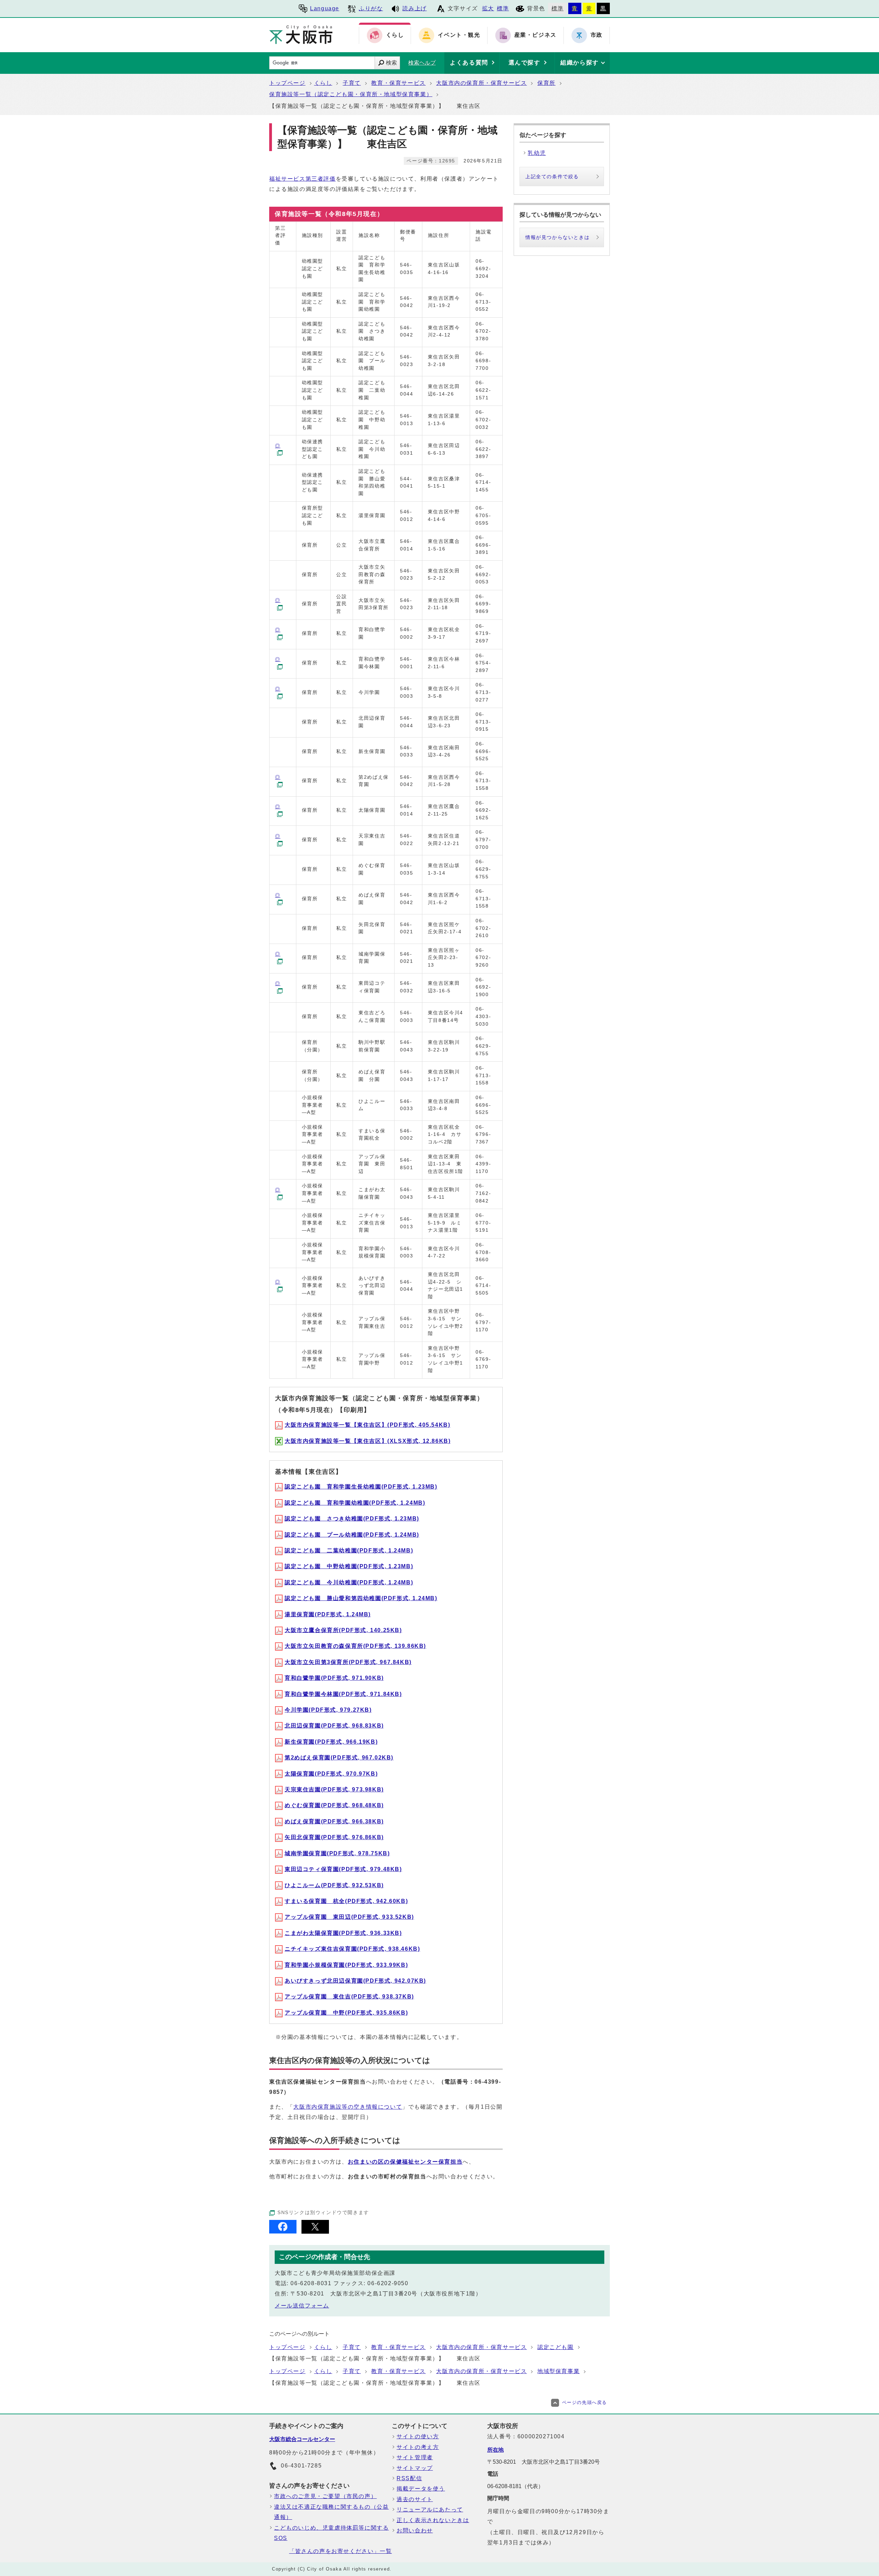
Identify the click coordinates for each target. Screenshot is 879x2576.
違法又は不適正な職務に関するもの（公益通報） (331, 2512)
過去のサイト (415, 2499)
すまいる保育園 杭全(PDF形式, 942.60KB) (346, 1901)
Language (325, 8)
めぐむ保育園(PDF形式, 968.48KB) (334, 1805)
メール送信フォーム (302, 2306)
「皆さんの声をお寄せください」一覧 (340, 2551)
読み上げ (414, 8)
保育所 (546, 83)
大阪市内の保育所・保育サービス (481, 83)
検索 (391, 63)
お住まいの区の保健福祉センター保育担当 (405, 2162)
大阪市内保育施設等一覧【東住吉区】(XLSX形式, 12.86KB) (368, 1441)
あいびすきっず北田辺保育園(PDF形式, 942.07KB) (355, 1981)
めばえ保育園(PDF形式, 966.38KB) (334, 1821)
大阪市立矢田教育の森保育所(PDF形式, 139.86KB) (355, 1646)
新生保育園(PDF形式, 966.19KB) (331, 1742)
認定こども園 (556, 2347)
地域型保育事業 (558, 2371)
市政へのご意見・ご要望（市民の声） (325, 2496)
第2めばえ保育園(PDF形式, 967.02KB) (339, 1758)
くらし (323, 83)
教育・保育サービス (398, 83)
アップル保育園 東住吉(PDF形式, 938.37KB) (349, 1997)
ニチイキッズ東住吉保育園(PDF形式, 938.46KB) (352, 1949)
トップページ (287, 83)
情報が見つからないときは (557, 237)
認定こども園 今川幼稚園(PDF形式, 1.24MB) (349, 1582)
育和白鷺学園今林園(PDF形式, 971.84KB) (343, 1694)
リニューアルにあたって (430, 2510)
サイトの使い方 (418, 2436)
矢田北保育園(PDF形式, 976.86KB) (334, 1837)
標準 (503, 8)
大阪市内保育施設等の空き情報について (348, 2107)
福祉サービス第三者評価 (302, 179)
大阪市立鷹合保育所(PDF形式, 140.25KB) (343, 1630)
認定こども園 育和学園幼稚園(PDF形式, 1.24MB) (355, 1503)
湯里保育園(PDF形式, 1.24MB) (328, 1614)
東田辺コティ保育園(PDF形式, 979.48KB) (343, 1869)
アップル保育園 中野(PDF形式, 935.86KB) (346, 2013)
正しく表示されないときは (433, 2520)
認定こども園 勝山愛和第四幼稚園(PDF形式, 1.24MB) (361, 1598)
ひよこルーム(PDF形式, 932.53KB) (334, 1885)
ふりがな (371, 8)
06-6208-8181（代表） (515, 2486)
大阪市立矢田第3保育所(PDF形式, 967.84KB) (348, 1662)
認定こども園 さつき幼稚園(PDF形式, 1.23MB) (352, 1519)
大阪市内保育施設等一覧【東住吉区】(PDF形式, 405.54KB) (367, 1425)
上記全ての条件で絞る (552, 176)
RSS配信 (409, 2478)
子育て (352, 83)
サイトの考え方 (418, 2447)
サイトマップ (415, 2468)
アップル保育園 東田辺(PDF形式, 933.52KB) (349, 1917)
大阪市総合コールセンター (302, 2439)
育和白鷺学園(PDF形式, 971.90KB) (334, 1678)
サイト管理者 (415, 2457)
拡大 (488, 8)
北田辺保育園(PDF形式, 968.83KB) (334, 1726)
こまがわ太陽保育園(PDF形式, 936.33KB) (343, 1933)
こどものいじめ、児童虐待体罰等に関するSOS (331, 2533)
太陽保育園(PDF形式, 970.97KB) (331, 1774)
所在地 (495, 2450)
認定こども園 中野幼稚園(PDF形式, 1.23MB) (349, 1566)
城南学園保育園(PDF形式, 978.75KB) (337, 1853)
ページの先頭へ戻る (585, 2402)
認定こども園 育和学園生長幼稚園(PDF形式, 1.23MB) (361, 1487)
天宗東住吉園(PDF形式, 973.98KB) (334, 1789)
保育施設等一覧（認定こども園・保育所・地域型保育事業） (351, 94)
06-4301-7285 (301, 2466)
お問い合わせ (415, 2531)
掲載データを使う (421, 2489)
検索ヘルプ (422, 63)
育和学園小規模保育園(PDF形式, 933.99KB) (346, 1965)
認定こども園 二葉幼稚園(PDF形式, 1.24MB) (349, 1551)
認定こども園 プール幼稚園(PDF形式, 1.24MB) (352, 1535)
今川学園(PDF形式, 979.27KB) (328, 1710)
